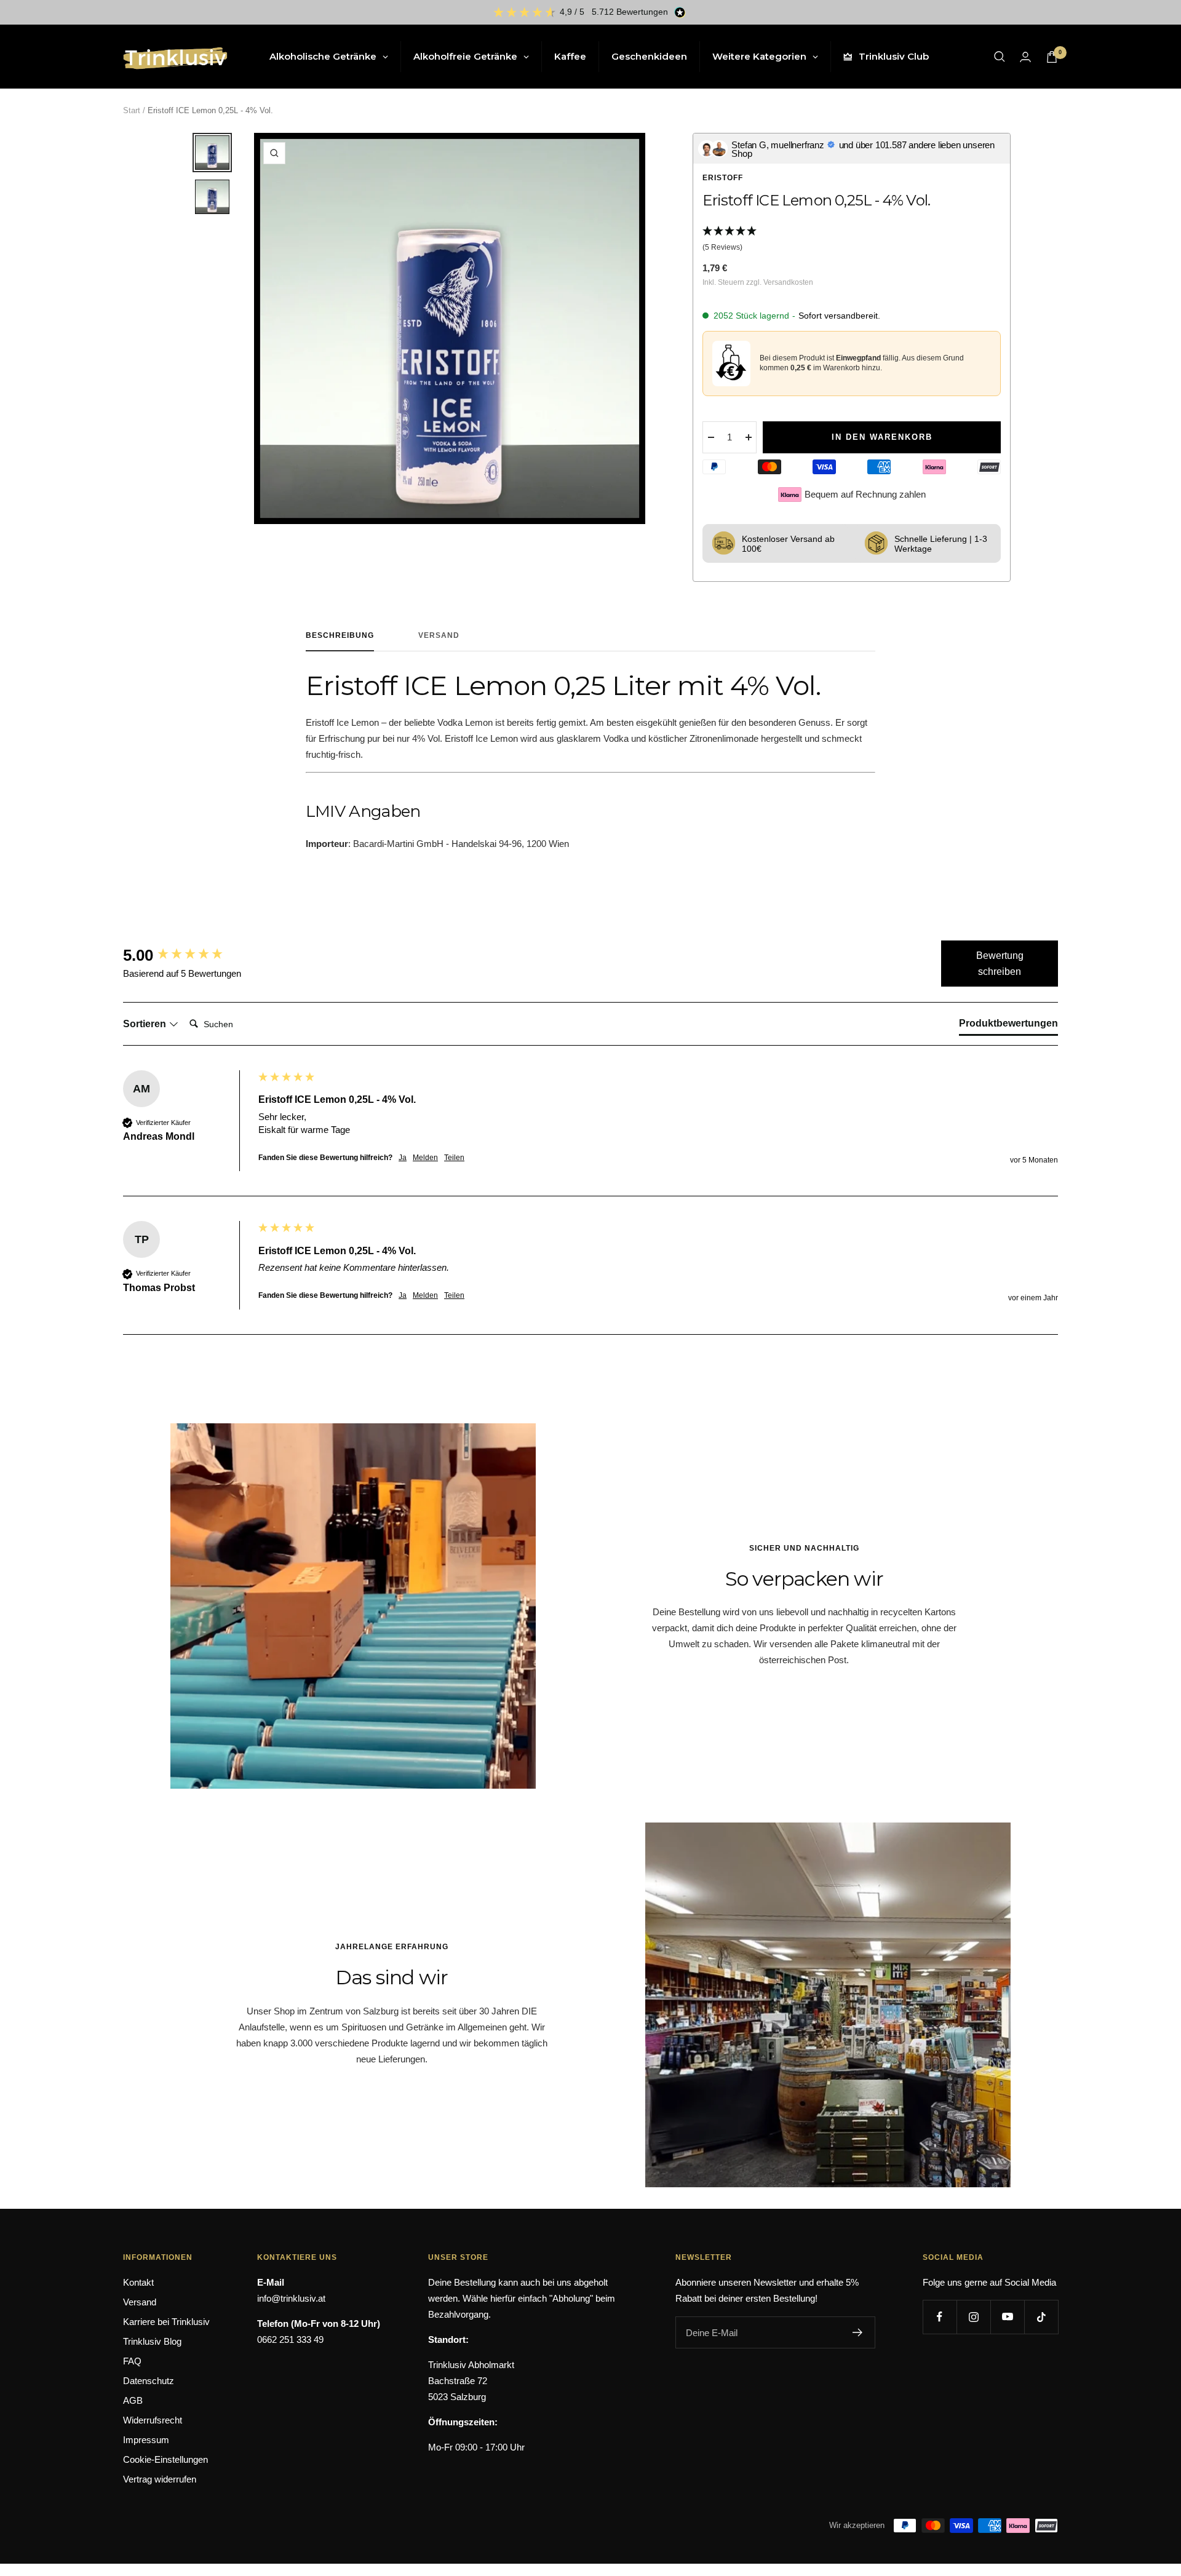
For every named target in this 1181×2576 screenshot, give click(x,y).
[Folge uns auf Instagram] (973, 2317)
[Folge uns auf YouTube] (1007, 2317)
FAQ (132, 2361)
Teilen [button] (454, 1158)
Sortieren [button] (146, 1024)
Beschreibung (340, 635)
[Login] (1025, 57)
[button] (851, 240)
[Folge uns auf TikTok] (1041, 2317)
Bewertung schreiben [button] (1000, 964)
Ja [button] (403, 1158)
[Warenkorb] (1052, 57)
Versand (439, 635)
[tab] (1008, 1026)
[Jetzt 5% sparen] (858, 2332)
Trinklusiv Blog (152, 2341)
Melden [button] (425, 1158)
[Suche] (1000, 57)
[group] (188, 955)
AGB (133, 2400)
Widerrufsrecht (153, 2420)
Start (132, 110)
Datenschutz (149, 2381)
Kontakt (138, 2282)
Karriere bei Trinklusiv (166, 2322)
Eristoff (723, 178)
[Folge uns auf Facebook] (940, 2317)
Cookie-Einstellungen (165, 2459)
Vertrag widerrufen (160, 2479)
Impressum (146, 2440)
